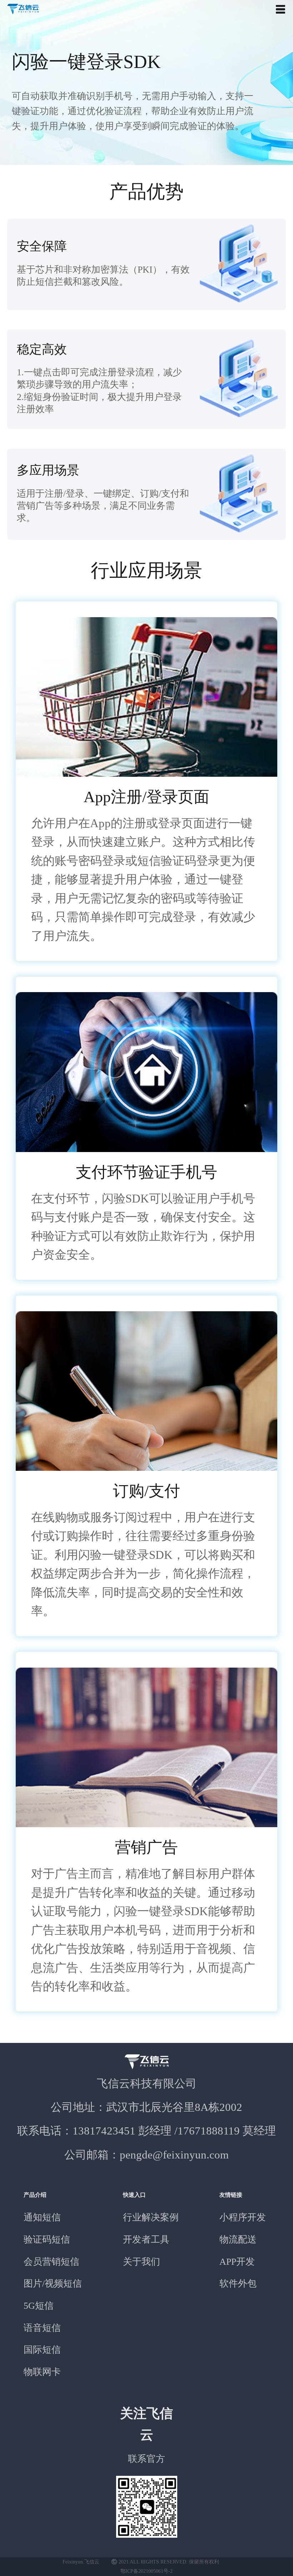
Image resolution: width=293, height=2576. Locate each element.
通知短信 (42, 2217)
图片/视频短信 (53, 2284)
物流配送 (238, 2240)
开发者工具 (146, 2240)
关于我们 (141, 2262)
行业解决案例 (151, 2217)
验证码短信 (47, 2240)
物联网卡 (42, 2372)
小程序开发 (243, 2217)
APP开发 (237, 2262)
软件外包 (238, 2284)
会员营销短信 (51, 2262)
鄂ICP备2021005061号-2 (146, 2571)
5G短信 (39, 2306)
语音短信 (42, 2328)
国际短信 (42, 2350)
